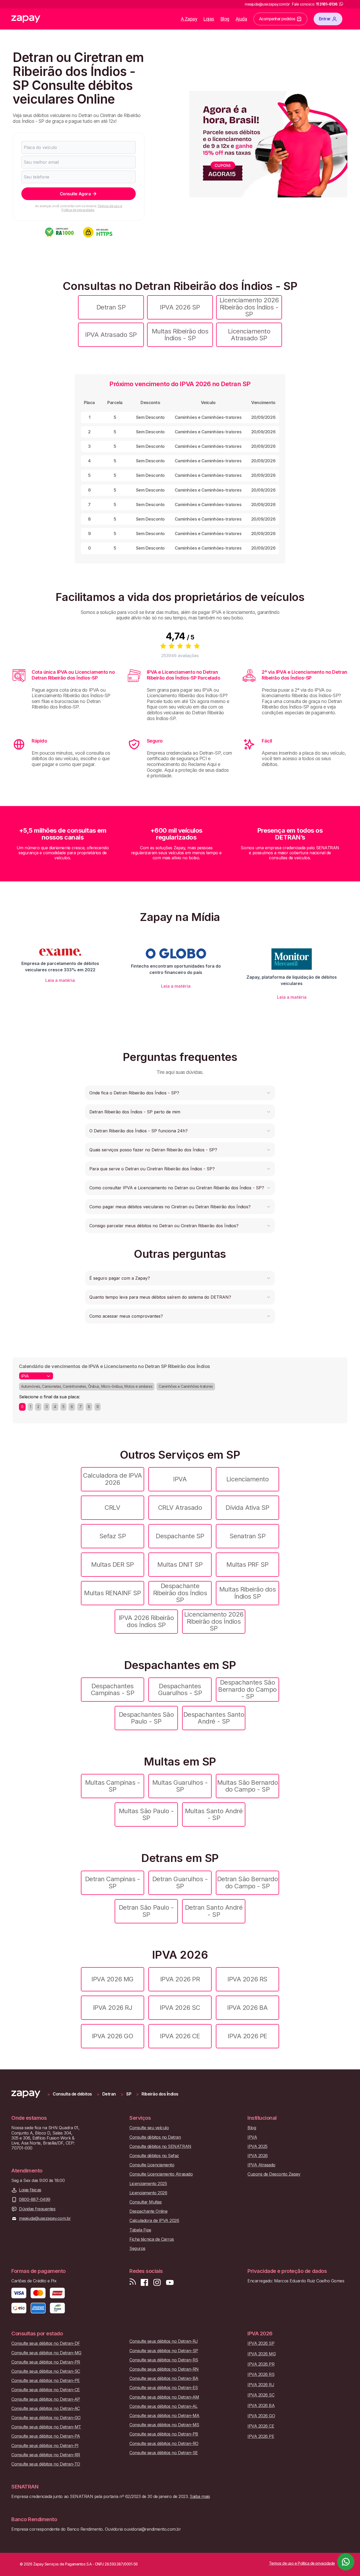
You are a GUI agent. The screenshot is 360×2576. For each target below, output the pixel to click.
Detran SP (111, 307)
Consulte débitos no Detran (155, 2137)
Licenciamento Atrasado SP (249, 335)
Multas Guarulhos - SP (180, 1786)
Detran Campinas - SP (113, 1882)
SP (129, 2094)
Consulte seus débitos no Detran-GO (46, 2418)
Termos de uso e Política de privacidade (92, 208)
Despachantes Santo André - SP (214, 1718)
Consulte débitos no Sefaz (154, 2156)
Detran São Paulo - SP (146, 1911)
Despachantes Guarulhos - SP (180, 1689)
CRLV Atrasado (180, 1508)
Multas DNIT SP (180, 1564)
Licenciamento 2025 (148, 2184)
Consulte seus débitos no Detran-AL (164, 2406)
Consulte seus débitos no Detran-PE (46, 2381)
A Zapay (189, 19)
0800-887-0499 (35, 2199)
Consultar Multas (145, 2202)
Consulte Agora (75, 194)
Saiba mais (200, 2496)
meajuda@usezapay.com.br (45, 2218)
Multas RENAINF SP (113, 1593)
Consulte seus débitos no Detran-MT (46, 2427)
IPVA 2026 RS (247, 1979)
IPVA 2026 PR (180, 1979)
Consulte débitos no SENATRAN (160, 2146)
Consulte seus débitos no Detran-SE (164, 2453)
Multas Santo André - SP (214, 1814)
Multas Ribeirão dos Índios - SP (180, 335)
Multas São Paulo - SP (146, 1814)
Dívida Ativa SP (247, 1508)
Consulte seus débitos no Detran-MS (164, 2425)
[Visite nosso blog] (133, 2282)
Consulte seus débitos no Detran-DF (46, 2343)
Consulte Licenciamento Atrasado (161, 2174)
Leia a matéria (60, 980)
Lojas (209, 19)
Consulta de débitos (72, 2094)
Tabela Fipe (140, 2230)
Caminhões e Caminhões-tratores (186, 1386)
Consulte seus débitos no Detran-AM (164, 2397)
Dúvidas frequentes (37, 2209)
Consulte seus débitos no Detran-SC (46, 2371)
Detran (109, 2094)
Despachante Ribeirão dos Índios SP (180, 1593)
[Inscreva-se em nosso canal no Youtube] (170, 2282)
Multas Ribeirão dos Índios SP (248, 1593)
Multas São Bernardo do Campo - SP (248, 1786)
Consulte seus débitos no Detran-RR (46, 2455)
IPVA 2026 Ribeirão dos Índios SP (146, 1621)
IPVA (180, 1479)
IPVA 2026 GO (113, 2036)
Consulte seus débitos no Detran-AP (46, 2399)
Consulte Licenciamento (152, 2165)
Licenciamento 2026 (148, 2193)
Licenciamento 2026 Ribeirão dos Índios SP (214, 1621)
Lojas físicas (30, 2190)
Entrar (325, 19)
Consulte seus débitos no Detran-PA (46, 2436)
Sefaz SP (113, 1536)
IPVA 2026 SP (180, 307)
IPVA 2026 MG (112, 1979)
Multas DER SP (113, 1564)
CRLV (112, 1508)
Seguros (137, 2248)
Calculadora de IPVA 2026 (113, 1479)
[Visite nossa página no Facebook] (144, 2282)
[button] (180, 1093)
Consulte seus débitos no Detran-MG (46, 2353)
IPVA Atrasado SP (111, 335)
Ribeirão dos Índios (160, 2094)
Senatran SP (248, 1536)
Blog (225, 19)
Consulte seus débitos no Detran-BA (164, 2378)
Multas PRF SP (247, 1564)
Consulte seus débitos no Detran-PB (164, 2434)
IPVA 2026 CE (180, 2036)
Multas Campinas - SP (113, 1786)
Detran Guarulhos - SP (180, 1882)
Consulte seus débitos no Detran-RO (164, 2444)
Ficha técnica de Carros (152, 2239)
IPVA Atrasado (261, 2165)
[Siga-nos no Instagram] (157, 2282)
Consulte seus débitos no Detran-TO (46, 2464)
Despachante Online (148, 2211)
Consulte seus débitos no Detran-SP (164, 2351)
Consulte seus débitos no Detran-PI (45, 2446)
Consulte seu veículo (149, 2128)
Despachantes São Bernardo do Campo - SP (247, 1689)
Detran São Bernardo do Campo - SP (248, 1882)
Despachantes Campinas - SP (113, 1689)
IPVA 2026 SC (180, 2008)
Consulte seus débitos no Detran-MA (164, 2416)
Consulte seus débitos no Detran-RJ (164, 2341)
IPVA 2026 (258, 2156)
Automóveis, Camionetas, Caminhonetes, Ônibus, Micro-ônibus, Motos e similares (87, 1386)
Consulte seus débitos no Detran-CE (46, 2390)
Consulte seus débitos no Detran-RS (164, 2360)
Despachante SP (180, 1536)
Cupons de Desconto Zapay (274, 2174)
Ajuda (241, 19)
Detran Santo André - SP (214, 1911)
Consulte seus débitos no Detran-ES (164, 2388)
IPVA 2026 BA (247, 2008)
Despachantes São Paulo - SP (146, 1718)
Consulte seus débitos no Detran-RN (164, 2369)
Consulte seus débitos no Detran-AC (46, 2408)
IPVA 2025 (257, 2146)
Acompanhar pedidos (277, 19)
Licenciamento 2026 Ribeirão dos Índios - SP (249, 307)
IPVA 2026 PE (247, 2036)
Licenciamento (248, 1479)
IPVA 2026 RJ (113, 2008)
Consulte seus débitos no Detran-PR (46, 2362)
